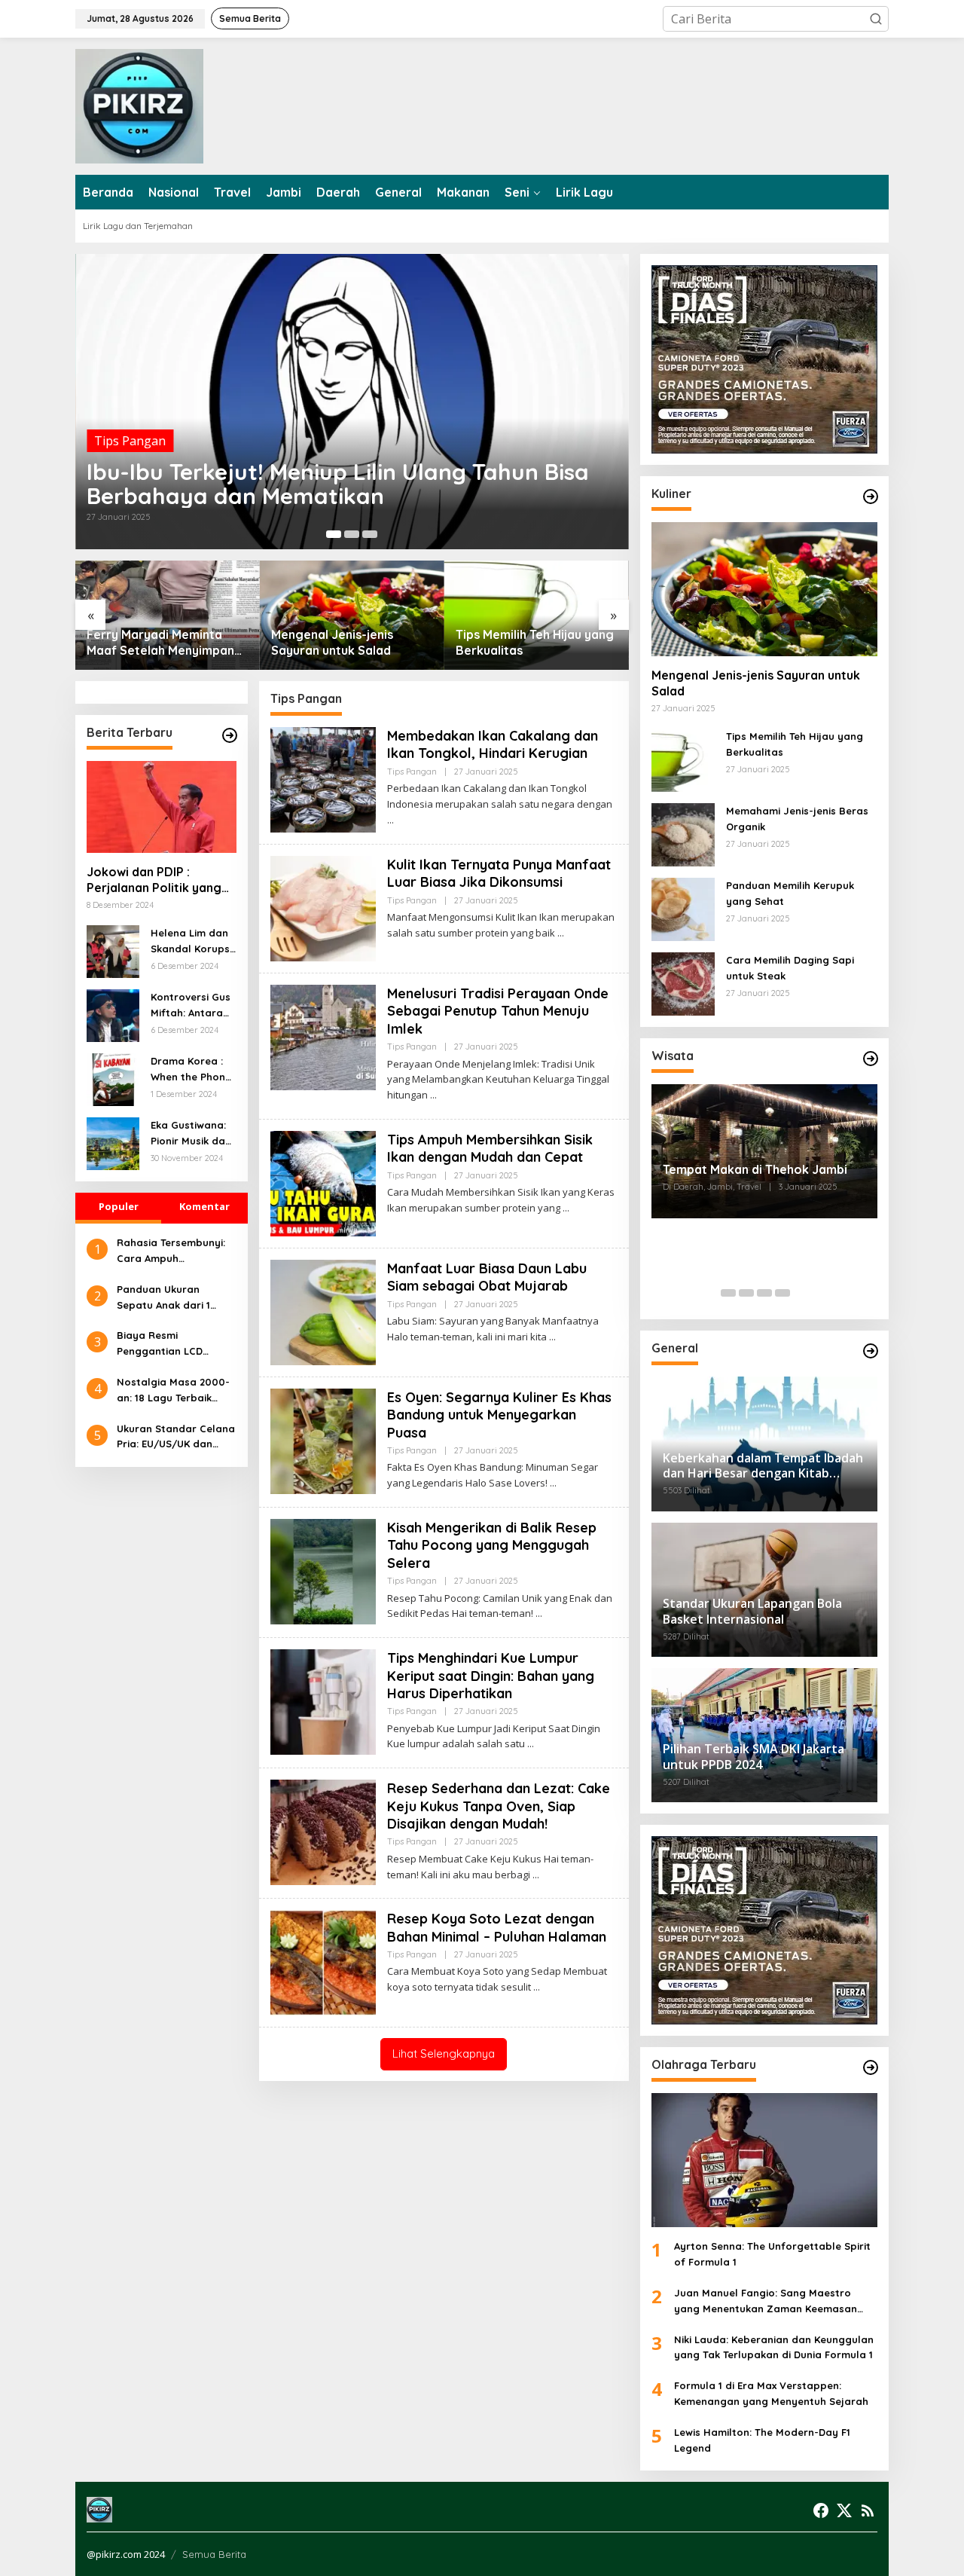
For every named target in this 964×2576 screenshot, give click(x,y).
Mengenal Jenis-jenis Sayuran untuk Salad (332, 642)
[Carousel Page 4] (782, 1293)
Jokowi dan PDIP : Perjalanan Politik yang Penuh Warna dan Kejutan (154, 880)
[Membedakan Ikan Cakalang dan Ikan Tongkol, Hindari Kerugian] (390, 820)
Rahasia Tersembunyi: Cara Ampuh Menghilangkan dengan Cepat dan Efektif (175, 1251)
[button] (876, 19)
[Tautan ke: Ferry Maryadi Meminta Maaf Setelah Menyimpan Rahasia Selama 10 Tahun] (168, 615)
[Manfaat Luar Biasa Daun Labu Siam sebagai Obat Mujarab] (552, 1337)
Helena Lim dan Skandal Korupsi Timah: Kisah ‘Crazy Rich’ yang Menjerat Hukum (191, 942)
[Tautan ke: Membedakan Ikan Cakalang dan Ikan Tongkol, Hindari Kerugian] (323, 778)
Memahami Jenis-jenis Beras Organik (797, 819)
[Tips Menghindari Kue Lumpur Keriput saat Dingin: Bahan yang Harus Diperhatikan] (531, 1744)
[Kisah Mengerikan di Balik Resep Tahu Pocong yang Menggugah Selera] (539, 1613)
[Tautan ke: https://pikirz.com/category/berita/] (230, 735)
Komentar (204, 1206)
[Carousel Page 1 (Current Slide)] (334, 534)
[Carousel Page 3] (370, 534)
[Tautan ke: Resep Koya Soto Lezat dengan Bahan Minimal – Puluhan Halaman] (323, 1962)
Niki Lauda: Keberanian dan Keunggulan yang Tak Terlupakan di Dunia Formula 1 (774, 2347)
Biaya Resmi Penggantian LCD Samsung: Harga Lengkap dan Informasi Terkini (175, 1344)
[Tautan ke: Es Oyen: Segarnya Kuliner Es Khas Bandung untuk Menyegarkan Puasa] (323, 1440)
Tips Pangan (130, 441)
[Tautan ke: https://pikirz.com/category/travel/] (871, 1059)
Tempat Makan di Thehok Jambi (755, 1169)
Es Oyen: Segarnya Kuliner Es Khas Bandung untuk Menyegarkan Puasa (499, 1415)
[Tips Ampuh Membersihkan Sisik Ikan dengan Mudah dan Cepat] (566, 1208)
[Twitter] (844, 2510)
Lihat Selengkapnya (444, 2053)
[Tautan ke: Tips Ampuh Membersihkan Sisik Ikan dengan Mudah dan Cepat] (323, 1182)
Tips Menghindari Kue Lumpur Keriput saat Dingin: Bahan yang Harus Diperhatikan (491, 1676)
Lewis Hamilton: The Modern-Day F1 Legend (762, 2440)
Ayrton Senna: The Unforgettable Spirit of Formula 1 (772, 2254)
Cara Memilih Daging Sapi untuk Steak (790, 968)
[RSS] (868, 2510)
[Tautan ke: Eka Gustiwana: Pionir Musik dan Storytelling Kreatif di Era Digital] (113, 1142)
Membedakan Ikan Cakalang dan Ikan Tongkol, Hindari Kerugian (493, 744)
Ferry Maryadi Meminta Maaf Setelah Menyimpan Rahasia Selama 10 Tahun (160, 643)
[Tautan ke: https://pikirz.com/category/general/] (871, 1351)
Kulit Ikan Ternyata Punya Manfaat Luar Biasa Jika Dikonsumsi (499, 873)
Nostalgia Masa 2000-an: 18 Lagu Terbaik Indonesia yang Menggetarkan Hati (173, 1391)
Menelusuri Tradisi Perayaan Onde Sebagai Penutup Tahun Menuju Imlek (498, 1011)
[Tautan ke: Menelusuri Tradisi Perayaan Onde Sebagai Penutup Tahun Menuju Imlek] (323, 1036)
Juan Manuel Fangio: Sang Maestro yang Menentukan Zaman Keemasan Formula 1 (766, 2302)
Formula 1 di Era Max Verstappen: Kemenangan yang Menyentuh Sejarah (771, 2393)
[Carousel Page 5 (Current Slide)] (801, 1293)
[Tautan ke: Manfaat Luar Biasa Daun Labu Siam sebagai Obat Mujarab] (323, 1311)
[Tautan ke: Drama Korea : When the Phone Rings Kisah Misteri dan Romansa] (113, 1078)
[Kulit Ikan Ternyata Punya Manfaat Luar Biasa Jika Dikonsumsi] (561, 933)
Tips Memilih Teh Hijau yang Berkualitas (535, 642)
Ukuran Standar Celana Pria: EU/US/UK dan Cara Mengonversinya (176, 1437)
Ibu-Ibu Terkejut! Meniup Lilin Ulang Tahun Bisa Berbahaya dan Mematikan (338, 484)
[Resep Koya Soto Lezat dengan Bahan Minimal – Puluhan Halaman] (537, 1987)
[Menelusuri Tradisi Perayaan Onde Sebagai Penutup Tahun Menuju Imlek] (433, 1095)
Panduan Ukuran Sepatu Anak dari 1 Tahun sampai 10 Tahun (175, 1298)
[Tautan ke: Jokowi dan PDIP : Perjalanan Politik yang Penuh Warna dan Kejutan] (162, 807)
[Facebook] (821, 2510)
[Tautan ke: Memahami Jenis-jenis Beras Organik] (683, 833)
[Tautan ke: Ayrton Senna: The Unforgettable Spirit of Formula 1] (764, 2160)
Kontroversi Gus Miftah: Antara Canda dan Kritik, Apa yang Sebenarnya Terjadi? (191, 1006)
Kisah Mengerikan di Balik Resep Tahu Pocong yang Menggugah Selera (492, 1545)
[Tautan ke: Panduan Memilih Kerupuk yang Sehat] (683, 908)
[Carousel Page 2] (352, 534)
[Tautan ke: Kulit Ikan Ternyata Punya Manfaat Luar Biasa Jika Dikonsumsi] (323, 907)
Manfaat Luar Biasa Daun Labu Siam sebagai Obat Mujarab (487, 1277)
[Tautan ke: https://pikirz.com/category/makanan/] (871, 497)
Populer (119, 1206)
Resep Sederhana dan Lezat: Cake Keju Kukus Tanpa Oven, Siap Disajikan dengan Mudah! (499, 1806)
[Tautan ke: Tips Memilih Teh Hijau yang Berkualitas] (537, 615)
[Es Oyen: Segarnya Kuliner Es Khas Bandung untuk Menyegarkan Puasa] (553, 1483)
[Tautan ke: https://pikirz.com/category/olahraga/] (871, 2067)
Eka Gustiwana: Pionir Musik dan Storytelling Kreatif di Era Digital (191, 1134)
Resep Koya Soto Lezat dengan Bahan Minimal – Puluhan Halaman (497, 1927)
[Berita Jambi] (139, 105)
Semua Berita (214, 2554)
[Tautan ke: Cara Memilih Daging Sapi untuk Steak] (683, 982)
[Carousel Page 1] (728, 1293)
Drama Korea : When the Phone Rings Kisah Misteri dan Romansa (191, 1070)
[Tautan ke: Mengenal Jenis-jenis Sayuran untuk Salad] (352, 615)
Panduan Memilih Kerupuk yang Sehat (790, 893)
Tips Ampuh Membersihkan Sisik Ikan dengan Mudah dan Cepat (490, 1148)
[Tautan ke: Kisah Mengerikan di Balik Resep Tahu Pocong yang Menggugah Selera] (323, 1570)
